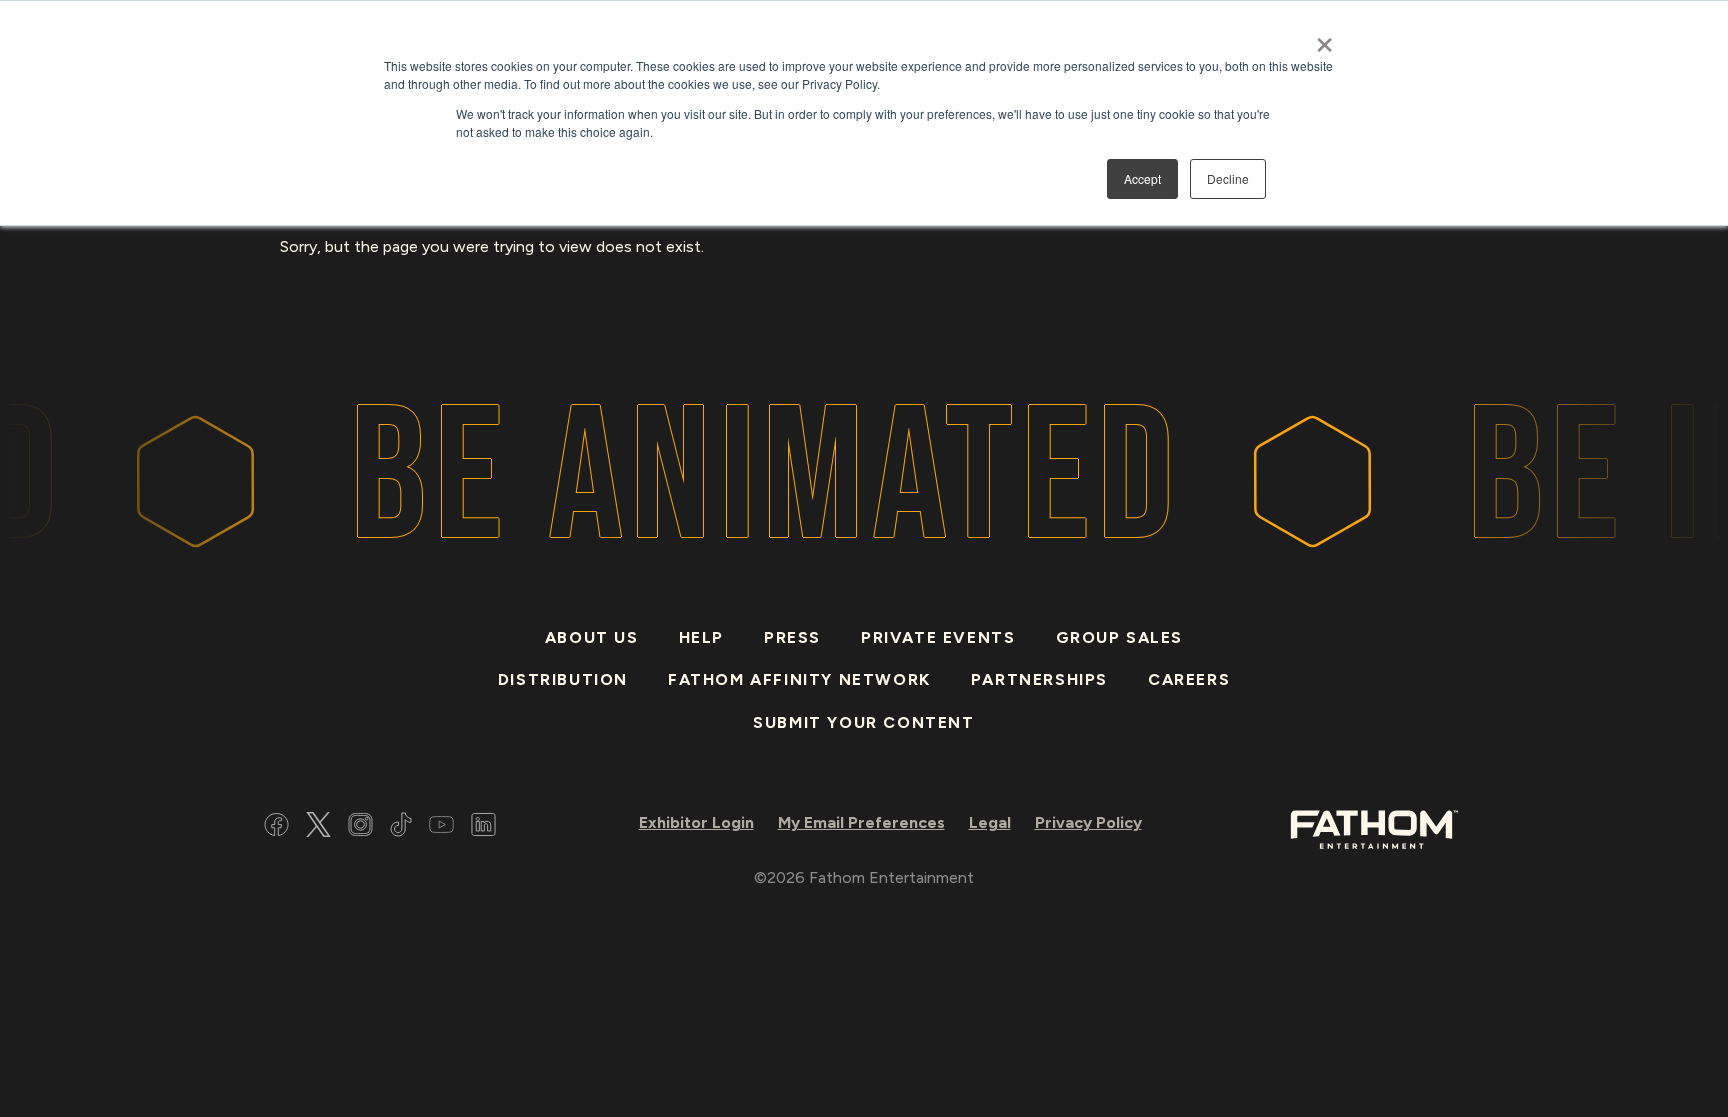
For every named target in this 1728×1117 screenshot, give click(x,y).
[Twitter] (318, 827)
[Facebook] (276, 827)
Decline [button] (1228, 178)
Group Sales (1120, 637)
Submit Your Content (863, 722)
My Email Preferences (861, 822)
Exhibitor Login (696, 822)
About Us (592, 637)
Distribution (563, 679)
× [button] (1324, 38)
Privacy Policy (1088, 822)
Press (792, 637)
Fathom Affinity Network (799, 679)
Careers (1189, 679)
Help (701, 637)
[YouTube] (441, 827)
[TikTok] (401, 827)
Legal (990, 822)
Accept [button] (1142, 178)
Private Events (938, 637)
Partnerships (1039, 679)
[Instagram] (360, 827)
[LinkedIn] (483, 827)
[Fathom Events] (1374, 827)
